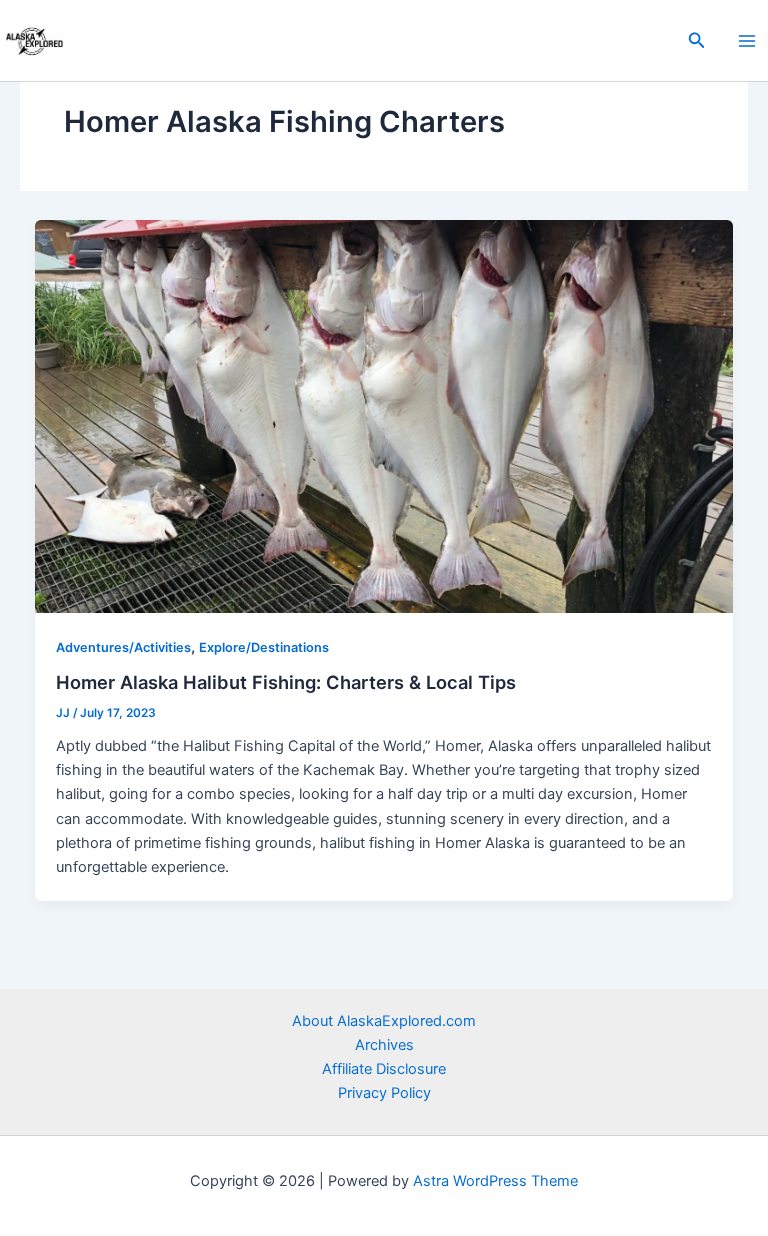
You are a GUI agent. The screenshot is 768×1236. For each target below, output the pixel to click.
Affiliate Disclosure (384, 1069)
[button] (697, 40)
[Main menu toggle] (747, 41)
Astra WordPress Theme (495, 1181)
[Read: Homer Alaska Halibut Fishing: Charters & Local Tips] (384, 415)
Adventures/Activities (123, 647)
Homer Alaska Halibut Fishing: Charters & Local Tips (286, 682)
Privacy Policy (384, 1093)
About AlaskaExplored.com (384, 1021)
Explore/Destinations (264, 647)
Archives (384, 1045)
